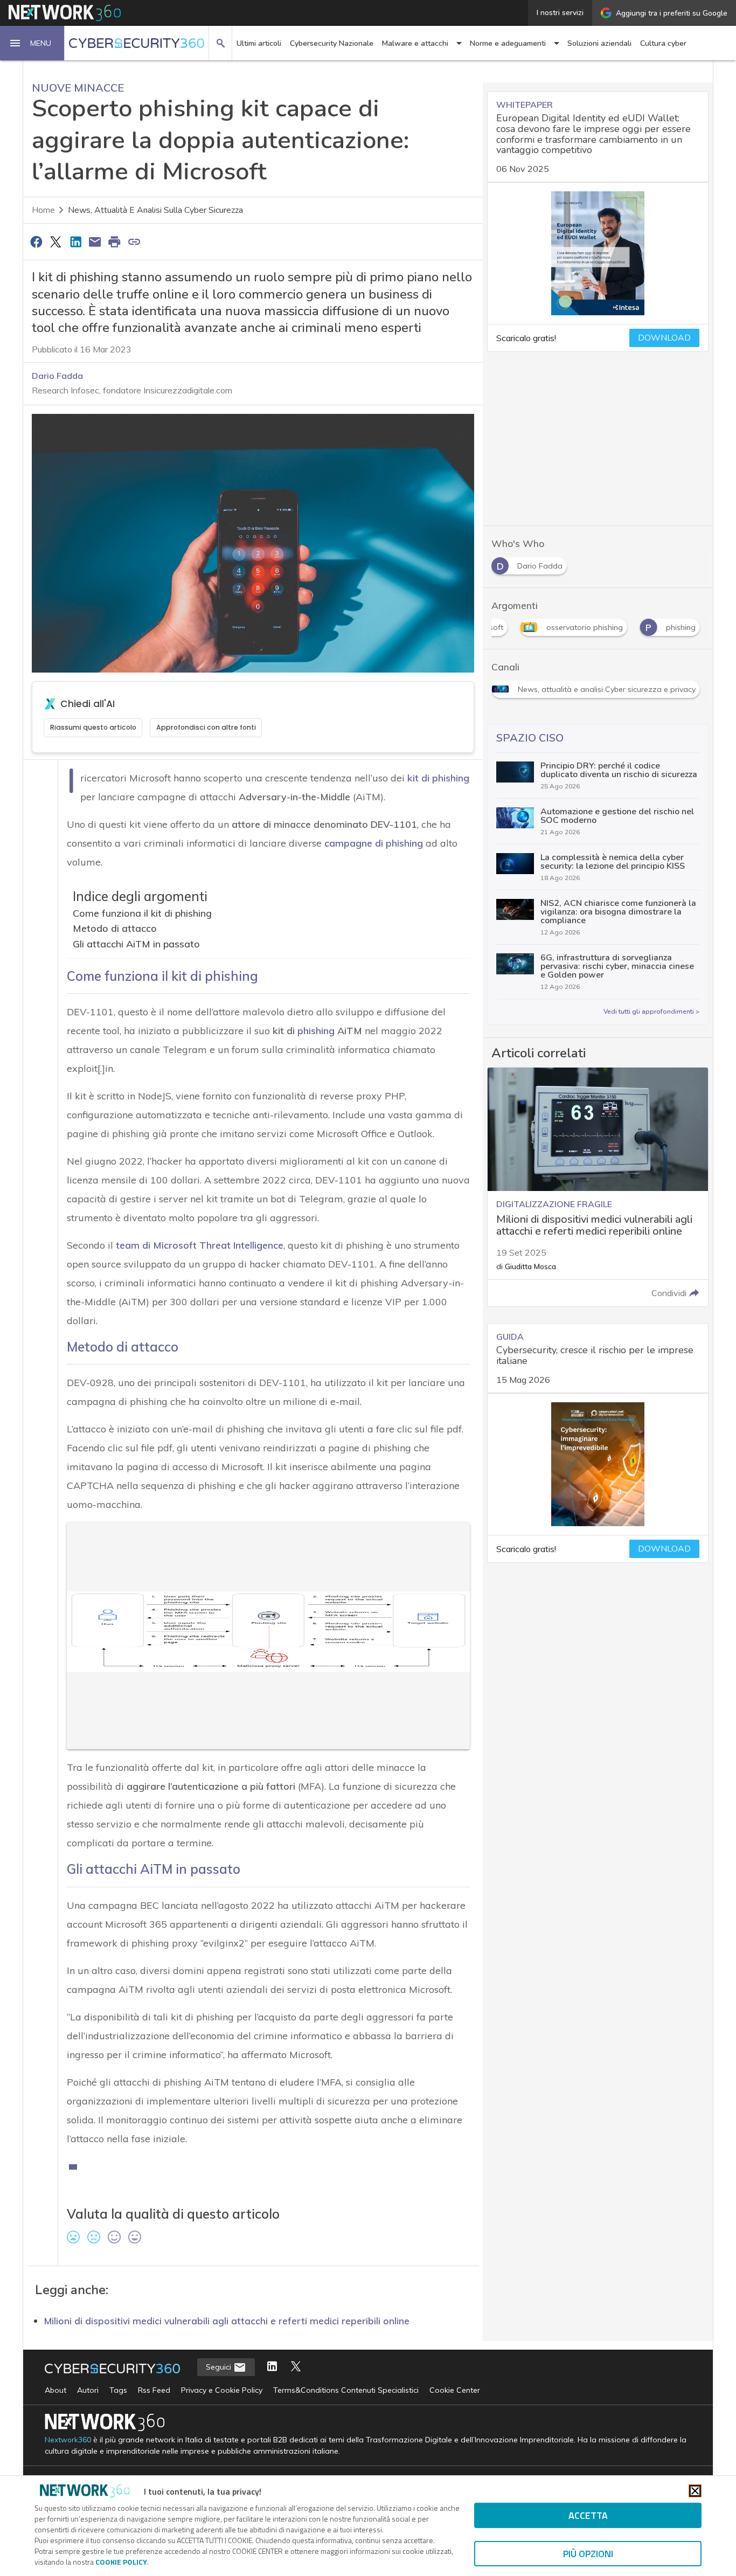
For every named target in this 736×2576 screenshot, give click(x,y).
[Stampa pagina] (115, 241)
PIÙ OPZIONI (588, 2554)
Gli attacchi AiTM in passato (136, 944)
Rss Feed (154, 2390)
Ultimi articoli (259, 43)
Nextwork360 (68, 2440)
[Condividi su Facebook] (36, 241)
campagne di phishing (374, 843)
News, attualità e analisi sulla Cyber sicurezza (155, 210)
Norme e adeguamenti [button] (508, 43)
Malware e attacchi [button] (415, 43)
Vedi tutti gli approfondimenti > (651, 1012)
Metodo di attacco (115, 928)
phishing (316, 1031)
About (55, 2390)
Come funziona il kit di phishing (142, 913)
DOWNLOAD (664, 338)
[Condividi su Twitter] (55, 241)
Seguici (220, 2367)
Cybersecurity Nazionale (332, 43)
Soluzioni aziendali (599, 43)
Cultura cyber (663, 43)
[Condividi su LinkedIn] (75, 241)
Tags (118, 2390)
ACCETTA (588, 2515)
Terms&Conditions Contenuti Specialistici (346, 2390)
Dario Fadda (57, 376)
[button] (32, 43)
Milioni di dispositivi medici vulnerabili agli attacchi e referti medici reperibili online (227, 2321)
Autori (88, 2390)
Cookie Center (455, 2390)
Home (43, 210)
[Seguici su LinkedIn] (272, 2367)
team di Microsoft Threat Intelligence (200, 1245)
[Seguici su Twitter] (296, 2367)
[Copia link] (134, 241)
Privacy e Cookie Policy (222, 2390)
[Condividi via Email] (95, 241)
